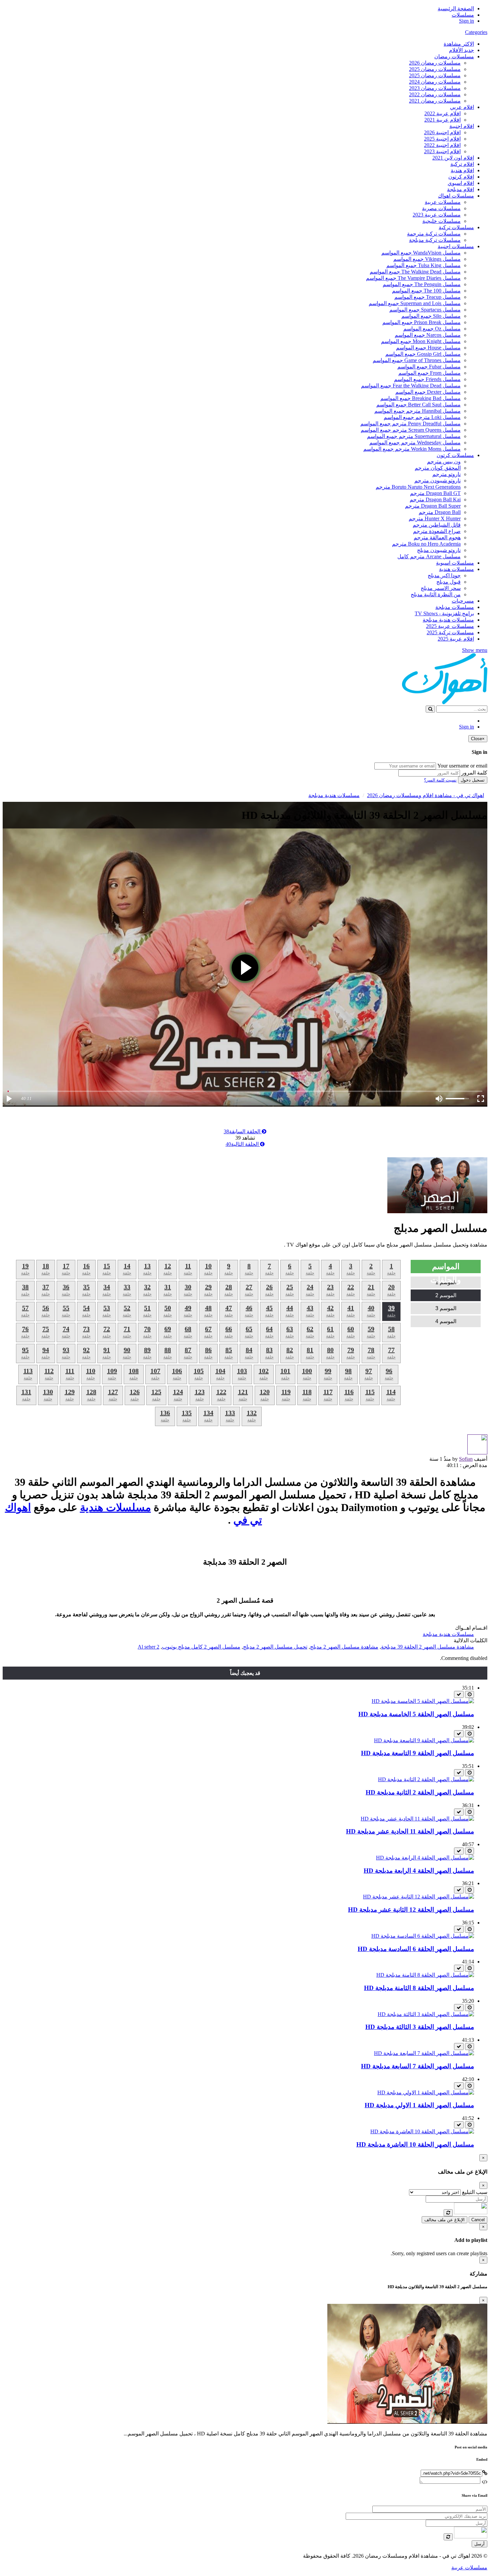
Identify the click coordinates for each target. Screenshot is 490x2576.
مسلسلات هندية (456, 569)
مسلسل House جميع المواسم (428, 348)
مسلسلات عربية (443, 202)
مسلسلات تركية (456, 227)
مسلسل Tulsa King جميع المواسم (423, 265)
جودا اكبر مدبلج (444, 575)
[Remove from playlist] (459, 1694)
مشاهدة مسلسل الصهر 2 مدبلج (344, 1647)
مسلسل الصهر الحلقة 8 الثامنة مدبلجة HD (419, 1988)
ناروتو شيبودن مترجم (437, 481)
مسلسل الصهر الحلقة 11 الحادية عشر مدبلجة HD (410, 1831)
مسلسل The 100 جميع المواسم (426, 291)
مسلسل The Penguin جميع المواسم (422, 284)
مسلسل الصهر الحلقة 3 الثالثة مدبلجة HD (420, 2027)
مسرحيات (463, 601)
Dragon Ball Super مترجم (433, 506)
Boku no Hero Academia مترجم (426, 544)
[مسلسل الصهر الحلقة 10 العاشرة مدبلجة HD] (422, 2131)
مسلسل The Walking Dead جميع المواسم (415, 272)
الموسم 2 (446, 1295)
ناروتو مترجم (446, 474)
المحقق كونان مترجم (438, 468)
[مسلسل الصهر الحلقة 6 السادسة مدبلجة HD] (423, 1936)
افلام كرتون (461, 177)
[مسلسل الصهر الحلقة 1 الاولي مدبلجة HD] (426, 2092)
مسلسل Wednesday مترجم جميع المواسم (415, 443)
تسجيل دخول (473, 780)
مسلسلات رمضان (454, 56)
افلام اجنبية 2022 (442, 145)
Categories (476, 32)
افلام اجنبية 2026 (442, 132)
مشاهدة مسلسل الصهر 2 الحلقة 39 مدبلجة (427, 1647)
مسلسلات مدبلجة (455, 607)
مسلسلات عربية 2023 (437, 215)
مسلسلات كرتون (455, 455)
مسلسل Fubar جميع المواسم (429, 367)
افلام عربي (462, 107)
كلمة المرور (474, 773)
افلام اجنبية (462, 126)
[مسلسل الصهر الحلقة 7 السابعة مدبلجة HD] (424, 2053)
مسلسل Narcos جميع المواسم (428, 335)
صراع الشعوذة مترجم (437, 531)
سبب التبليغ (475, 2192)
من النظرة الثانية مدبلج (436, 594)
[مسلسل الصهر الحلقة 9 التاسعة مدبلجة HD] (424, 1740)
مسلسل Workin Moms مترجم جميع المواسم (412, 449)
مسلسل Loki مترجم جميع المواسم (422, 417)
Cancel (478, 2220)
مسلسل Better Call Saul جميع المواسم (418, 405)
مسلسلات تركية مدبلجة (435, 240)
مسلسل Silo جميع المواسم (431, 316)
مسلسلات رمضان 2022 (435, 94)
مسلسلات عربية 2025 (450, 626)
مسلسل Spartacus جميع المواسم (425, 310)
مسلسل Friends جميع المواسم (427, 379)
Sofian (466, 1459)
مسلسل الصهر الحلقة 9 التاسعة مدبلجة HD (417, 1753)
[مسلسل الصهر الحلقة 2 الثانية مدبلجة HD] (426, 1779)
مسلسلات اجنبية (456, 246)
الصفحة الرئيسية (456, 8)
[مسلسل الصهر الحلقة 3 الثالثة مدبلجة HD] (426, 2014)
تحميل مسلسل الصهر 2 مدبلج (275, 1647)
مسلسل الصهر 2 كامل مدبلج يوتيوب (201, 1647)
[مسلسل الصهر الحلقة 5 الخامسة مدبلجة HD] (423, 1701)
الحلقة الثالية (243, 1144)
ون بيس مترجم (444, 462)
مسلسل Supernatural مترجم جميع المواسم (414, 436)
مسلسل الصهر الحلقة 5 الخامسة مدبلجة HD (416, 1714)
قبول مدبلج (448, 582)
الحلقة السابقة (243, 1131)
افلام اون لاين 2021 (453, 158)
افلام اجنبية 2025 (442, 139)
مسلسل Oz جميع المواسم (432, 329)
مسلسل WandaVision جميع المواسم (421, 253)
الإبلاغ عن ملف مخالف (444, 2220)
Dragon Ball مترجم (440, 512)
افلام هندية (462, 170)
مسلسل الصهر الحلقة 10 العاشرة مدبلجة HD (415, 2144)
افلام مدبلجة (460, 189)
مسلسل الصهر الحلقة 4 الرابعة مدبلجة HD (419, 1871)
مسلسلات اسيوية (455, 563)
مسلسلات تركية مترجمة (434, 234)
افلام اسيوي (461, 183)
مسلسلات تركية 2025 (450, 632)
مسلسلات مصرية (441, 208)
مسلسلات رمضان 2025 (435, 69)
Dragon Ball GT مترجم (435, 493)
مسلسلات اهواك (456, 196)
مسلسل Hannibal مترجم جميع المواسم (417, 411)
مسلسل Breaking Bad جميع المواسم (420, 398)
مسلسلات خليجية (441, 221)
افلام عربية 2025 (456, 639)
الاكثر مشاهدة (459, 44)
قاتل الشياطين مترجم (437, 525)
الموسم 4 (446, 1321)
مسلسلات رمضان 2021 (435, 101)
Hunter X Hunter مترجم (435, 518)
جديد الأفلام (461, 50)
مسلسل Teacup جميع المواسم (427, 297)
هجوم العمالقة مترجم (437, 537)
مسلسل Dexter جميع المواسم (428, 392)
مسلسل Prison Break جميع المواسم (421, 322)
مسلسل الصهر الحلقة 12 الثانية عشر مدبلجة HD (411, 1910)
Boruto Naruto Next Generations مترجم (418, 487)
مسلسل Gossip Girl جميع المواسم (423, 354)
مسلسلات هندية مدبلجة (448, 620)
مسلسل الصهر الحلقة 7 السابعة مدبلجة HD (417, 2066)
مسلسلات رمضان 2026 (435, 63)
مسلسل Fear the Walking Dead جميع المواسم (411, 386)
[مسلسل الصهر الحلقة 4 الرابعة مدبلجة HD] (425, 1858)
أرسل (479, 2544)
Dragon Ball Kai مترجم (435, 500)
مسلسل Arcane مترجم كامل (429, 556)
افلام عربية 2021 (442, 120)
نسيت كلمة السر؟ (440, 780)
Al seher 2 (148, 1647)
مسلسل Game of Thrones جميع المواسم (417, 360)
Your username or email (462, 766)
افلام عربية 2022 (442, 113)
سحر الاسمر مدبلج (441, 588)
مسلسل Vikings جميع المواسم (427, 259)
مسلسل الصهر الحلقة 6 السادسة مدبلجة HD (416, 1949)
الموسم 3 (446, 1308)
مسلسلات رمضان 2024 (435, 82)
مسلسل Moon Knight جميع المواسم (421, 341)
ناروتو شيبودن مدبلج (439, 550)
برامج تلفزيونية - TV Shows (444, 613)
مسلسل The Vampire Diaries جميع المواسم (413, 278)
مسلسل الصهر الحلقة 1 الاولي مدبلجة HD (419, 2105)
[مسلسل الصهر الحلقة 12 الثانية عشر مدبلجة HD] (418, 1897)
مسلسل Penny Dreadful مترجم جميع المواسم (410, 424)
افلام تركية (462, 164)
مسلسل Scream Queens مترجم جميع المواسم (411, 430)
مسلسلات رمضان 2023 (435, 88)
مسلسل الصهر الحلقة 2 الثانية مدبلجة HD (420, 1792)
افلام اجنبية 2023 (442, 151)
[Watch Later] (469, 1694)
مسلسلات (463, 15)
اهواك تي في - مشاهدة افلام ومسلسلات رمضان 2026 (425, 795)
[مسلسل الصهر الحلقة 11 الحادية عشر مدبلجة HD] (417, 1819)
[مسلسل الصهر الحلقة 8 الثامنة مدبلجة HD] (425, 1975)
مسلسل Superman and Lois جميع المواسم (415, 303)
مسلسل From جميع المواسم (429, 373)
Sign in (466, 21)
